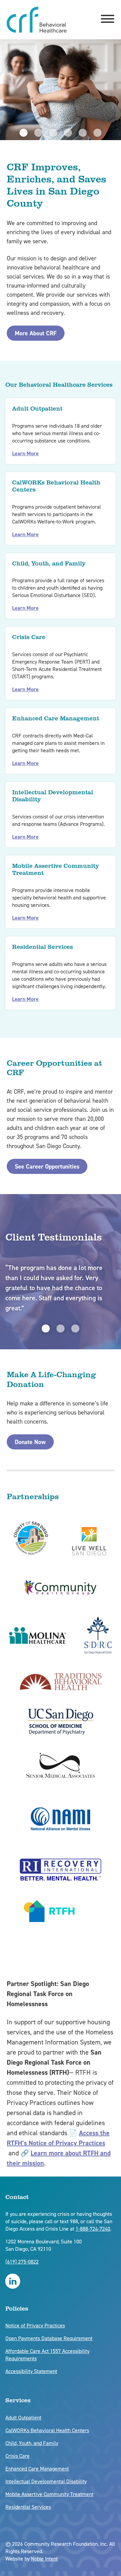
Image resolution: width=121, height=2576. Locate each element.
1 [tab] (24, 133)
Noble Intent (44, 2559)
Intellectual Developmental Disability (46, 2481)
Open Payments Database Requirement (49, 2338)
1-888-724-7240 (93, 2229)
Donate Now (30, 1442)
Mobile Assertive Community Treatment (49, 2494)
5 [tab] (83, 133)
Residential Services (28, 2507)
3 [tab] (53, 133)
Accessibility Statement (31, 2371)
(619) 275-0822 (22, 2262)
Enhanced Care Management (37, 2469)
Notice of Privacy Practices (35, 2326)
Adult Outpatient (23, 2418)
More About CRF (36, 333)
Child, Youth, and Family (32, 2443)
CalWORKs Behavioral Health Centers (47, 2430)
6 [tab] (97, 133)
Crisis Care (17, 2456)
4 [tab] (68, 133)
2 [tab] (38, 133)
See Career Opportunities (47, 1167)
